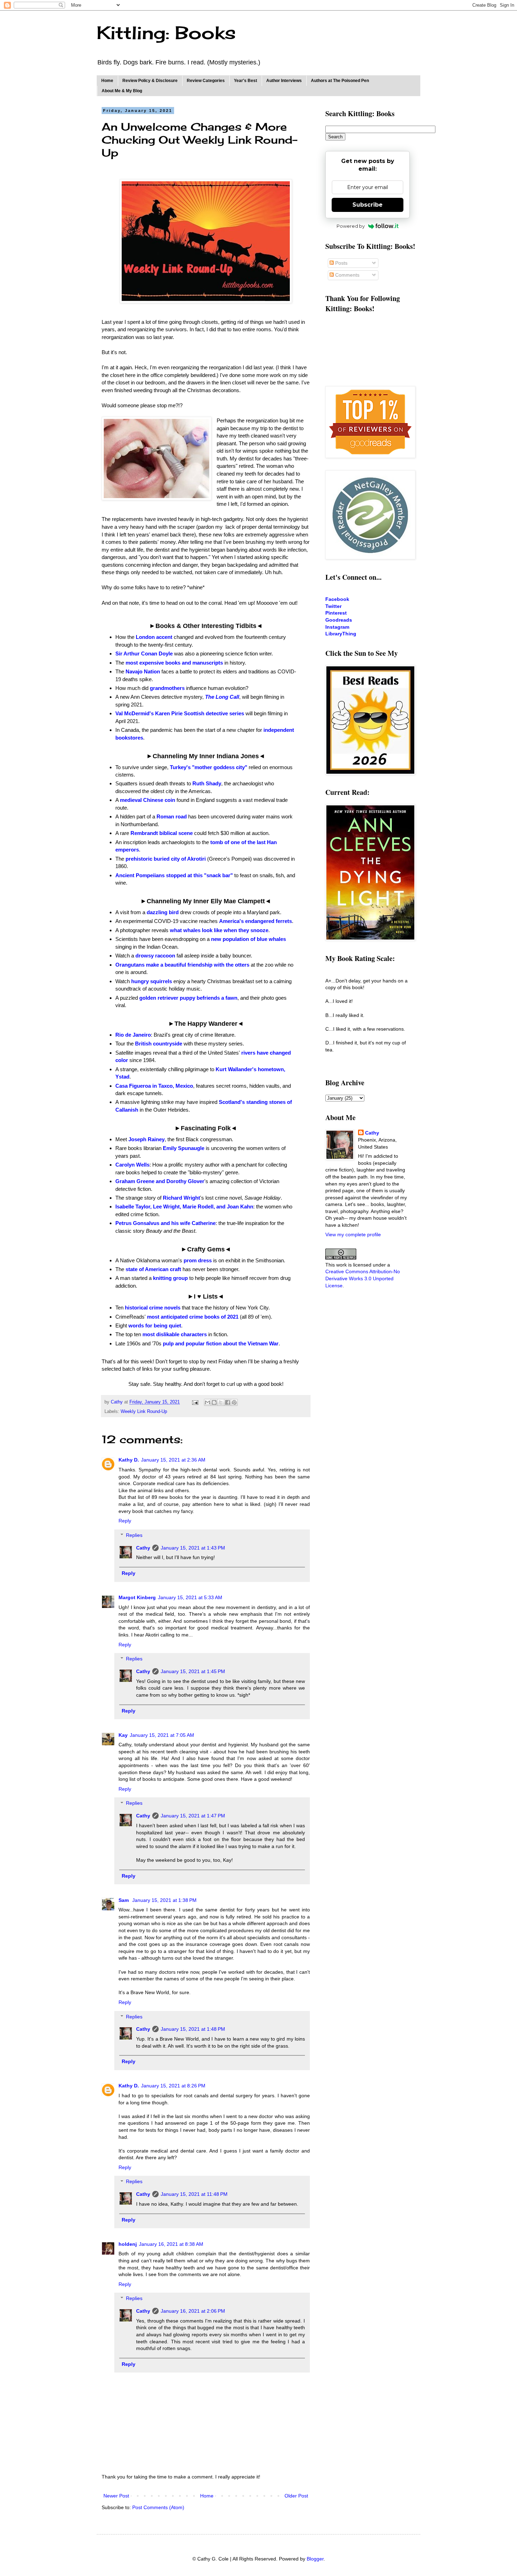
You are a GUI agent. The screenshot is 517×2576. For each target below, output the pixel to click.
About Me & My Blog (122, 91)
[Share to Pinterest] (234, 1402)
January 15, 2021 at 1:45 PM (193, 1671)
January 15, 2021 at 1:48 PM (193, 2029)
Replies (134, 1535)
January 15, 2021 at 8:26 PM (173, 2086)
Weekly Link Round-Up (144, 1412)
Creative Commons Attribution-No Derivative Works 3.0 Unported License (363, 1278)
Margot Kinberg (137, 1597)
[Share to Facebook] (228, 1402)
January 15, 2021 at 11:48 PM (194, 2194)
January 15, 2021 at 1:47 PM (193, 1816)
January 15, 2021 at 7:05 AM (162, 1735)
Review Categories (206, 81)
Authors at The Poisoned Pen (340, 81)
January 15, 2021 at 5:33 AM (190, 1597)
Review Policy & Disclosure (150, 81)
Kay (123, 1735)
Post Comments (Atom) (158, 2507)
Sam (124, 1900)
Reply (125, 1521)
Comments (347, 275)
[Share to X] (221, 1402)
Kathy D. (129, 1460)
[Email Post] (195, 1402)
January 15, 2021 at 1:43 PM (193, 1548)
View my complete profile (353, 1234)
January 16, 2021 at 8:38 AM (171, 2244)
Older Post (296, 2496)
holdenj (128, 2244)
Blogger (315, 2559)
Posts (341, 263)
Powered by (351, 226)
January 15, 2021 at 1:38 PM (164, 1900)
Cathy (143, 1548)
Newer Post (116, 2496)
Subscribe (368, 205)
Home (107, 81)
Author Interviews (284, 81)
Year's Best (245, 81)
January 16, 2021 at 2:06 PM (193, 2311)
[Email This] (208, 1402)
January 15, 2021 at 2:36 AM (173, 1460)
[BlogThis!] (214, 1402)
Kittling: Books (166, 33)
